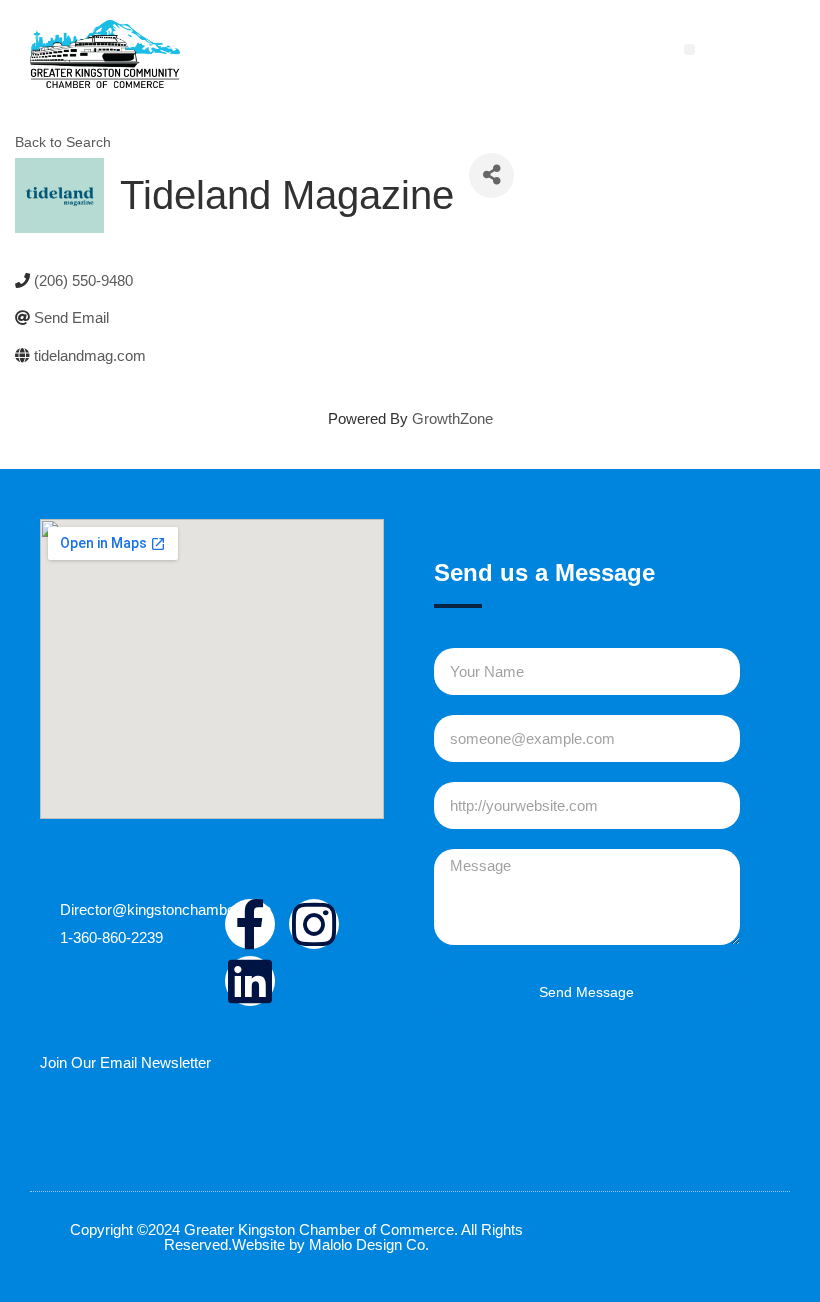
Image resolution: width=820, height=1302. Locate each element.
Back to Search (63, 142)
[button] (689, 49)
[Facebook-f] (250, 924)
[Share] (491, 175)
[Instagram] (314, 924)
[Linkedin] (250, 981)
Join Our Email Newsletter (125, 1062)
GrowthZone (452, 418)
